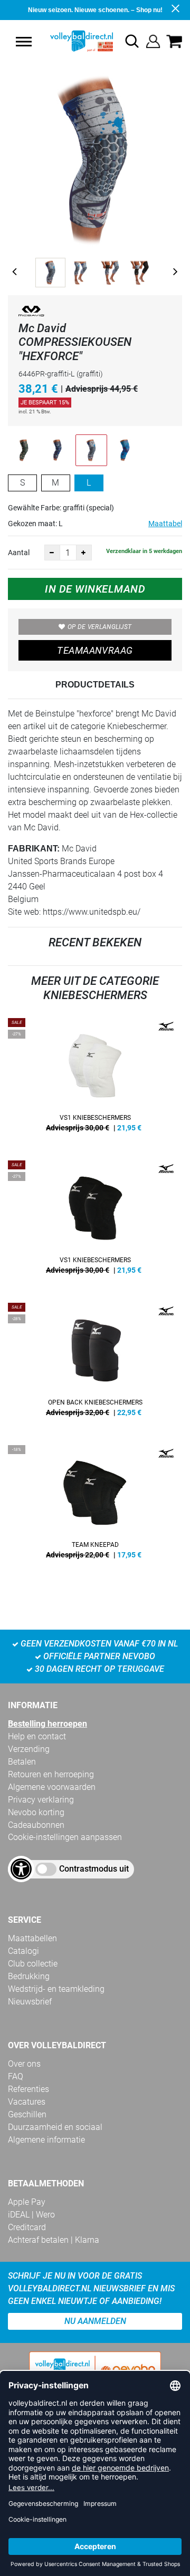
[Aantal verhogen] (84, 553)
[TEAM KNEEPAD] (95, 1506)
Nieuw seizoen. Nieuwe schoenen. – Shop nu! (95, 10)
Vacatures (27, 2102)
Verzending (29, 1749)
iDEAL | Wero (31, 2215)
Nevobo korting (36, 1812)
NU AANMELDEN (95, 2321)
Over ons (24, 2064)
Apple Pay (27, 2202)
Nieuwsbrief (30, 2002)
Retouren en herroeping (51, 1774)
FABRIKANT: (34, 849)
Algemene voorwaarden (52, 1787)
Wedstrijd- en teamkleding (56, 1989)
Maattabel (165, 524)
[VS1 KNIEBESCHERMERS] (95, 1079)
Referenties (28, 2089)
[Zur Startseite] (71, 41)
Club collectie (33, 1964)
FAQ (16, 2076)
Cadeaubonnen (36, 1825)
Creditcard (27, 2227)
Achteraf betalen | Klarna (54, 2240)
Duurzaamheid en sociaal (55, 2127)
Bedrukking (29, 1976)
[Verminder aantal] (52, 553)
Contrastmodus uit (94, 1869)
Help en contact (37, 1736)
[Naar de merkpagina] (32, 313)
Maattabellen (32, 1938)
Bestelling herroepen (47, 1724)
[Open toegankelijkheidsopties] (21, 1869)
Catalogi (23, 1951)
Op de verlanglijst (99, 627)
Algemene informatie (46, 2140)
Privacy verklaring (41, 1800)
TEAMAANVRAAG (95, 650)
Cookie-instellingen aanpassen (65, 1837)
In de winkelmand (95, 589)
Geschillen (27, 2114)
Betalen (22, 1762)
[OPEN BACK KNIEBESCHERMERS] (95, 1363)
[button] (24, 42)
